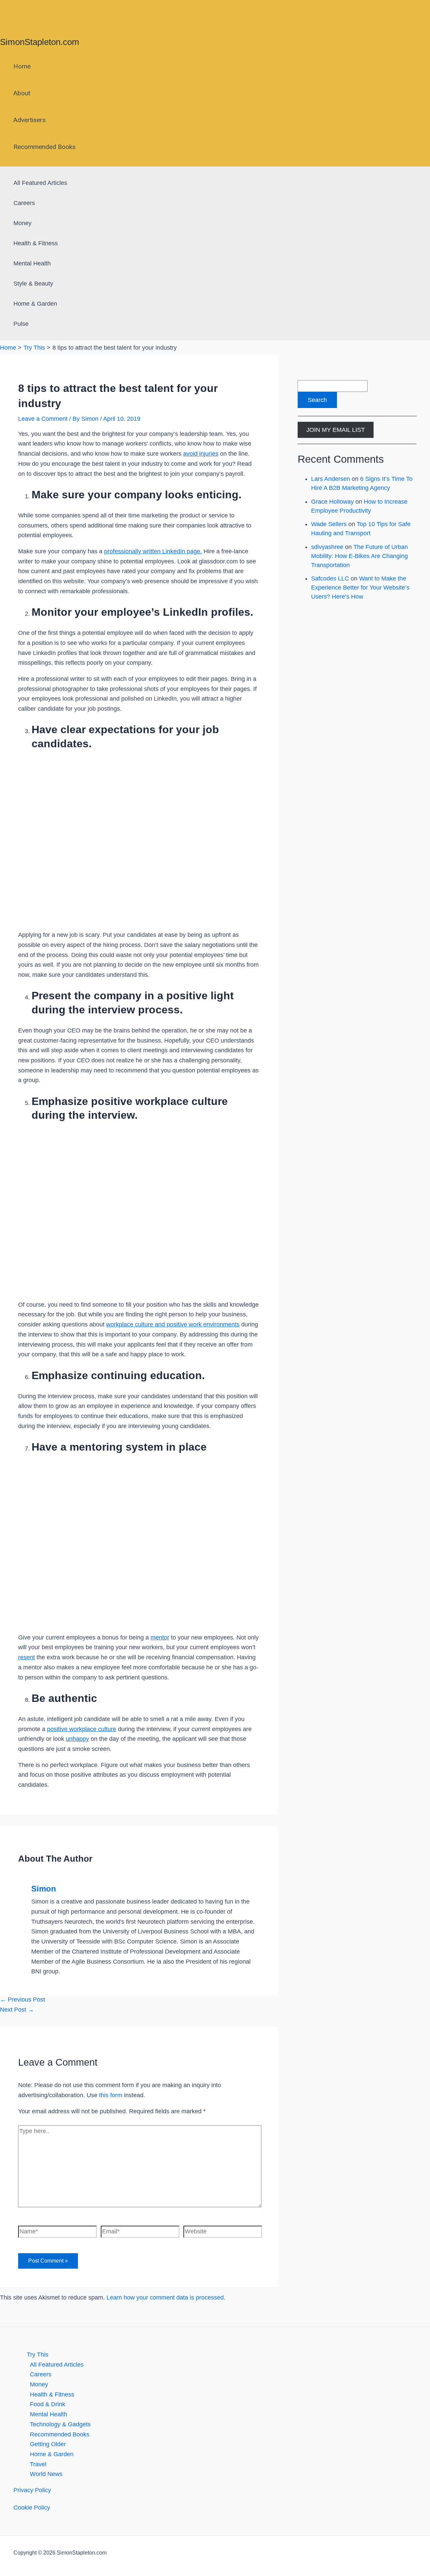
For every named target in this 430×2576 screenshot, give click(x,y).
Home (22, 66)
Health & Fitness (36, 243)
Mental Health (32, 263)
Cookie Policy (32, 2508)
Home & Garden (35, 304)
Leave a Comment (43, 419)
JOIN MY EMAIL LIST (336, 430)
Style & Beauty (33, 284)
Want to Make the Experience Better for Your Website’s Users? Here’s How (360, 588)
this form (111, 2095)
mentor (160, 1637)
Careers (24, 203)
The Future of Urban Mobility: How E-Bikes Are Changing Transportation (359, 556)
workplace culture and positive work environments (173, 1324)
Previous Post (23, 2000)
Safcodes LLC (330, 578)
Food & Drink (48, 2404)
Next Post (17, 2010)
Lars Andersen (331, 479)
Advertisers (30, 120)
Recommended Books (45, 147)
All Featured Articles (40, 183)
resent (27, 1657)
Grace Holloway (332, 502)
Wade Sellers (329, 524)
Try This (38, 2355)
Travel (38, 2464)
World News (46, 2474)
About (22, 93)
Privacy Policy (32, 2490)
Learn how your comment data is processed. (166, 2297)
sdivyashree (327, 547)
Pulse (21, 324)
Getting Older (48, 2444)
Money (23, 223)
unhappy (77, 1739)
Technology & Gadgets (60, 2424)
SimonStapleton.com (40, 42)
